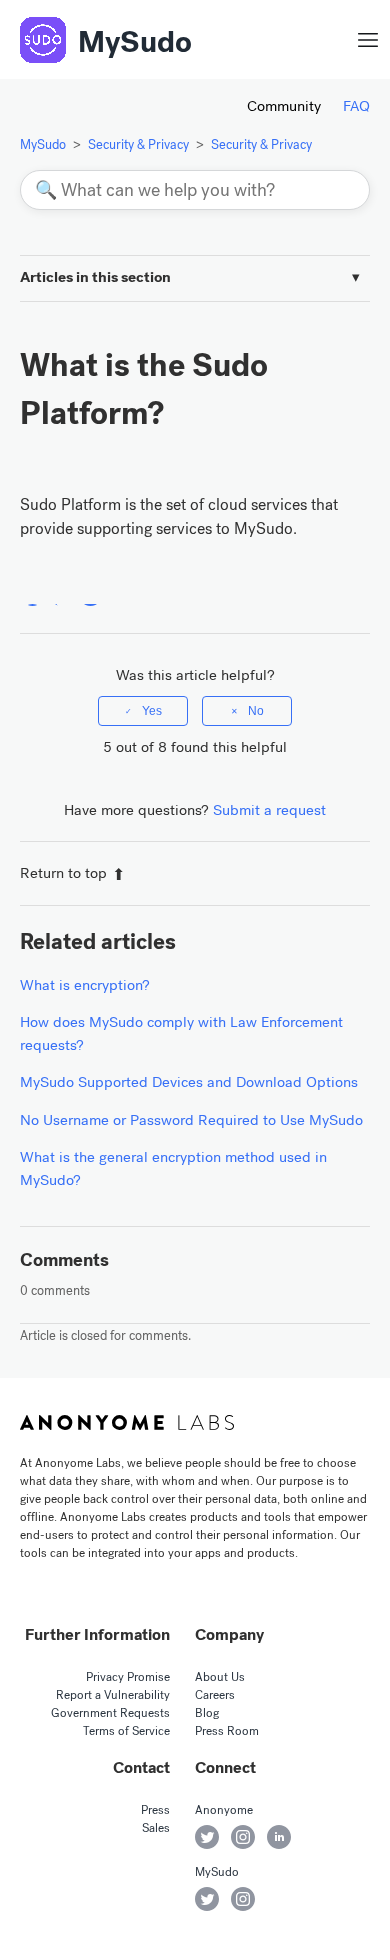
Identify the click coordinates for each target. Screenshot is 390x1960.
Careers (215, 1695)
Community (284, 106)
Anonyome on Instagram (243, 1837)
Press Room (227, 1731)
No (256, 711)
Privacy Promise (128, 1677)
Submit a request (269, 810)
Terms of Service (126, 1731)
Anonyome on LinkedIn (279, 1837)
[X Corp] (61, 593)
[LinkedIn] (90, 593)
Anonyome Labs (127, 1423)
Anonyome (224, 1810)
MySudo (135, 42)
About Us (220, 1677)
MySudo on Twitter (207, 1899)
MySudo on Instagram (243, 1899)
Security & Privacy (138, 144)
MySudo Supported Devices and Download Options (189, 1082)
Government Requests (110, 1713)
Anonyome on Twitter (207, 1837)
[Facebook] (32, 593)
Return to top (63, 873)
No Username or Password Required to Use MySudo (191, 1120)
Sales (156, 1828)
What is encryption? (85, 985)
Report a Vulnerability (113, 1695)
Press (155, 1810)
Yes (152, 711)
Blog (207, 1713)
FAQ (356, 106)
